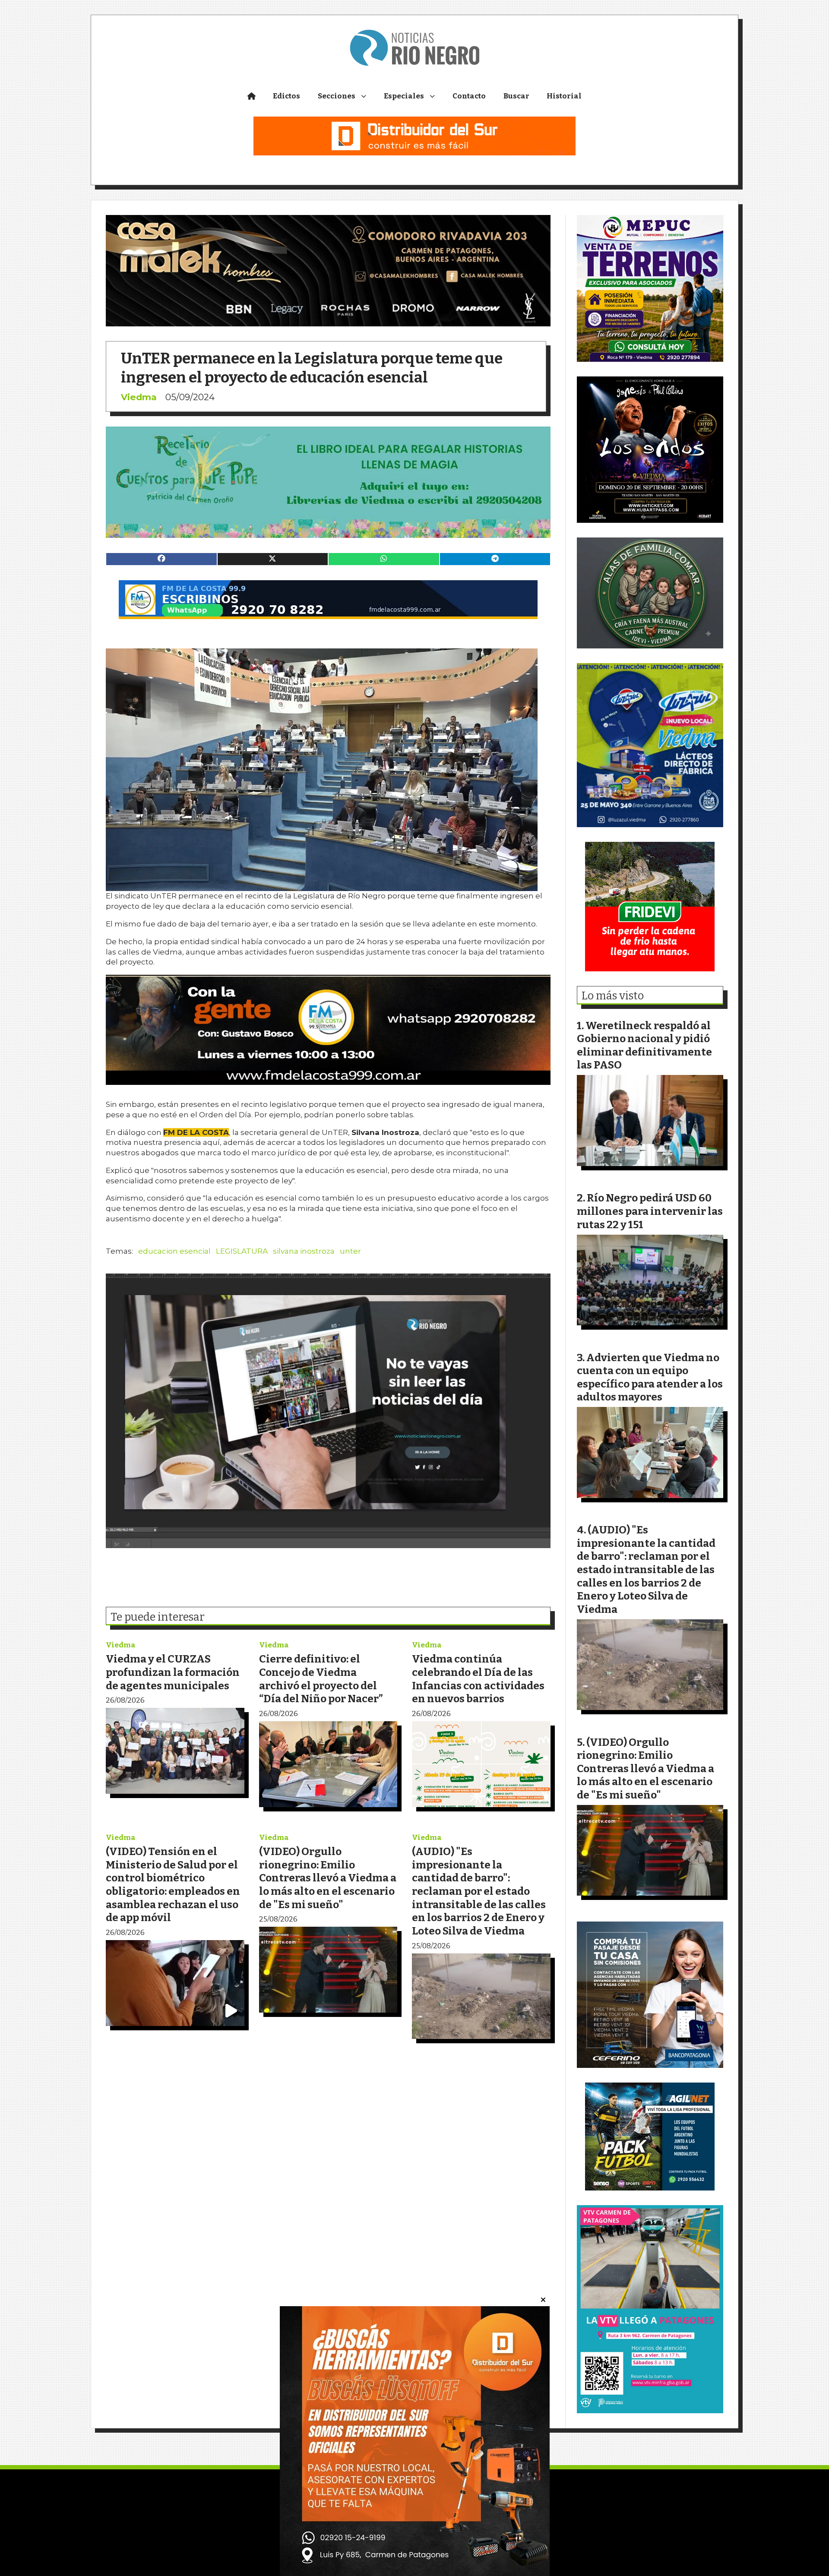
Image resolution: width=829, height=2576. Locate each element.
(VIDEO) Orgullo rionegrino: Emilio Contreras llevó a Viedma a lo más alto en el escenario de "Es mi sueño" (328, 1878)
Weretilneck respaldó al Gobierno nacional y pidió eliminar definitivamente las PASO (644, 1045)
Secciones (337, 96)
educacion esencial (174, 1251)
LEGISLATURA (242, 1251)
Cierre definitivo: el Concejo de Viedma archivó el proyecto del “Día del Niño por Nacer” (321, 1679)
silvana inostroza (304, 1251)
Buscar (516, 96)
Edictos (286, 96)
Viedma (139, 397)
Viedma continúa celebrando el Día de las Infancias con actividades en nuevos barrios (478, 1679)
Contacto (469, 96)
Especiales (404, 96)
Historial (564, 96)
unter (350, 1251)
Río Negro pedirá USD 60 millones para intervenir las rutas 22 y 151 (650, 1211)
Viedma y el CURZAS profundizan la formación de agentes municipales (173, 1672)
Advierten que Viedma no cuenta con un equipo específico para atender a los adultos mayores (650, 1377)
